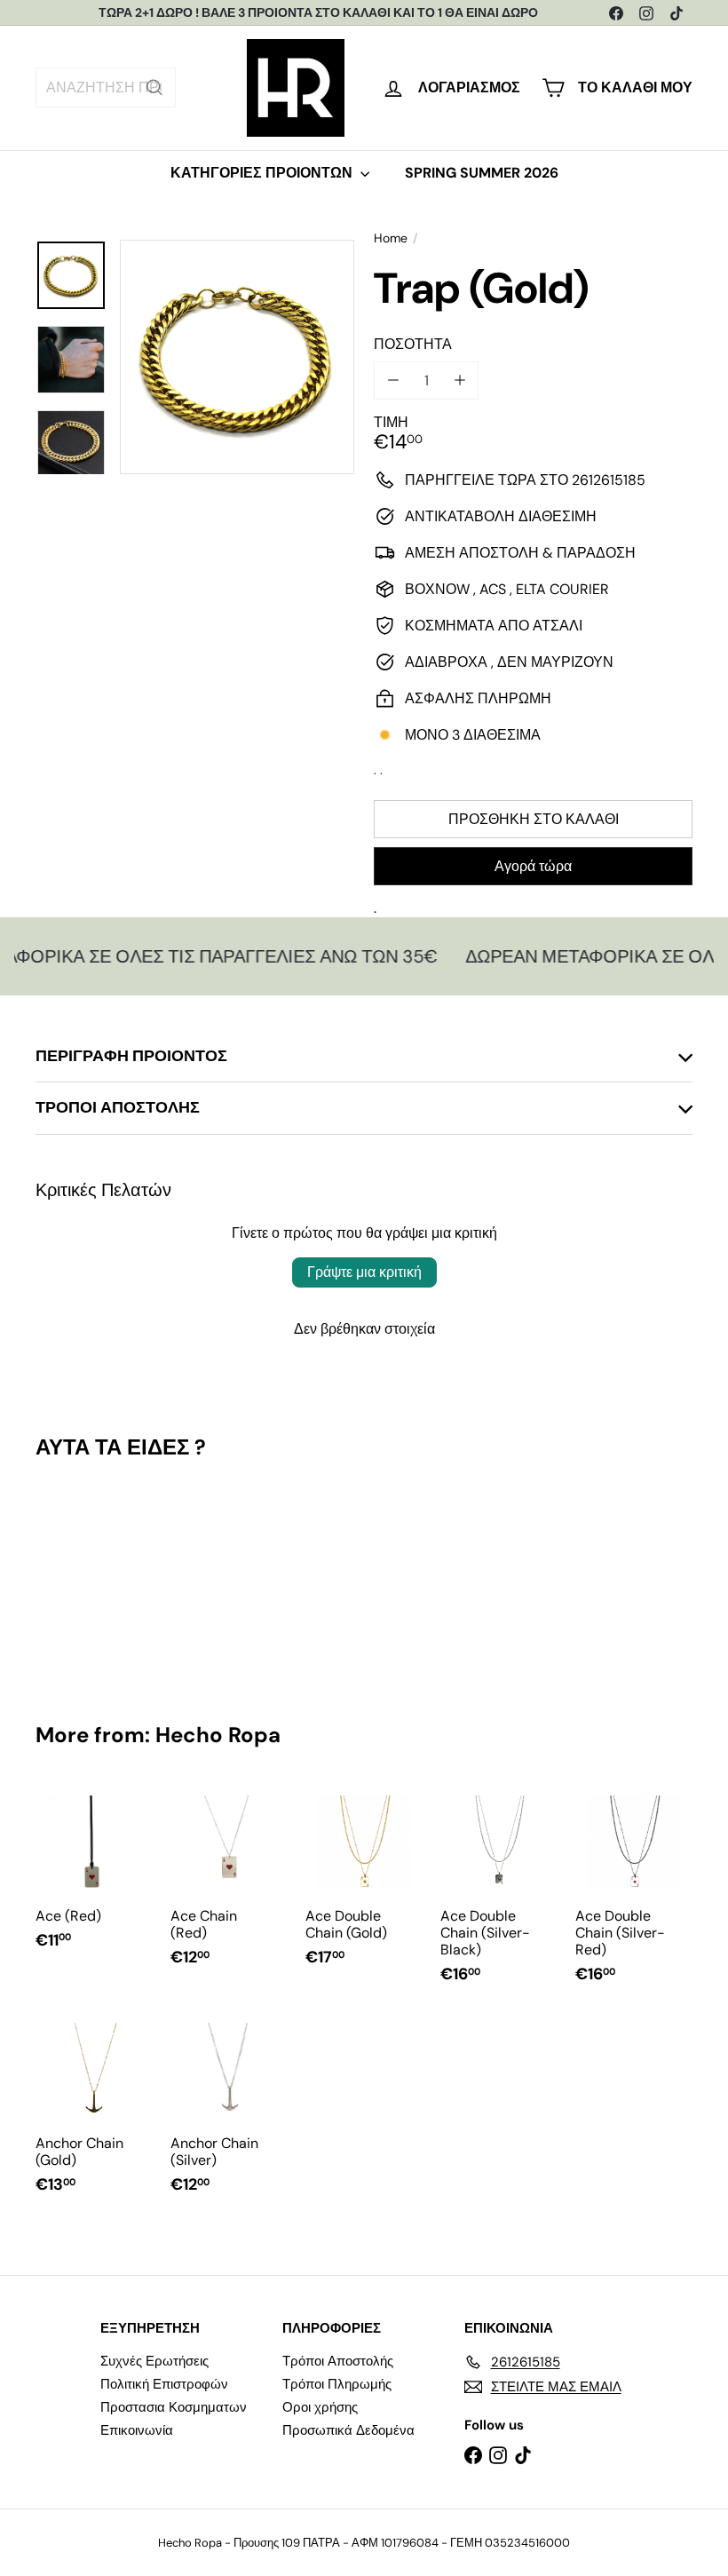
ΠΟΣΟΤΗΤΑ (413, 344)
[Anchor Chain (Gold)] (94, 2112)
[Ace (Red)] (94, 1876)
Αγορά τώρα (533, 866)
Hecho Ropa (218, 1735)
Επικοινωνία (137, 2430)
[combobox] (106, 87)
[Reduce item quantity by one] (393, 380)
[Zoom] (237, 357)
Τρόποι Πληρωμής (337, 2384)
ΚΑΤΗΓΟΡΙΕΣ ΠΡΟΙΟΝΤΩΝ (263, 173)
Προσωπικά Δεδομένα (348, 2430)
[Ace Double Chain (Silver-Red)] (634, 1893)
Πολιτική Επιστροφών (164, 2384)
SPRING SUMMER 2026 (482, 173)
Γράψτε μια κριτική (364, 1272)
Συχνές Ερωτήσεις (154, 2361)
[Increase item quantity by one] (459, 380)
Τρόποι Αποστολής (338, 2361)
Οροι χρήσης (320, 2407)
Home (391, 238)
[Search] (154, 87)
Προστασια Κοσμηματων (174, 2407)
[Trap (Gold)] (83, 1578)
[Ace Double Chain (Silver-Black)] (499, 1893)
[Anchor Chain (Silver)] (229, 2112)
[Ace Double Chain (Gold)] (364, 1885)
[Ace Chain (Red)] (229, 1885)
